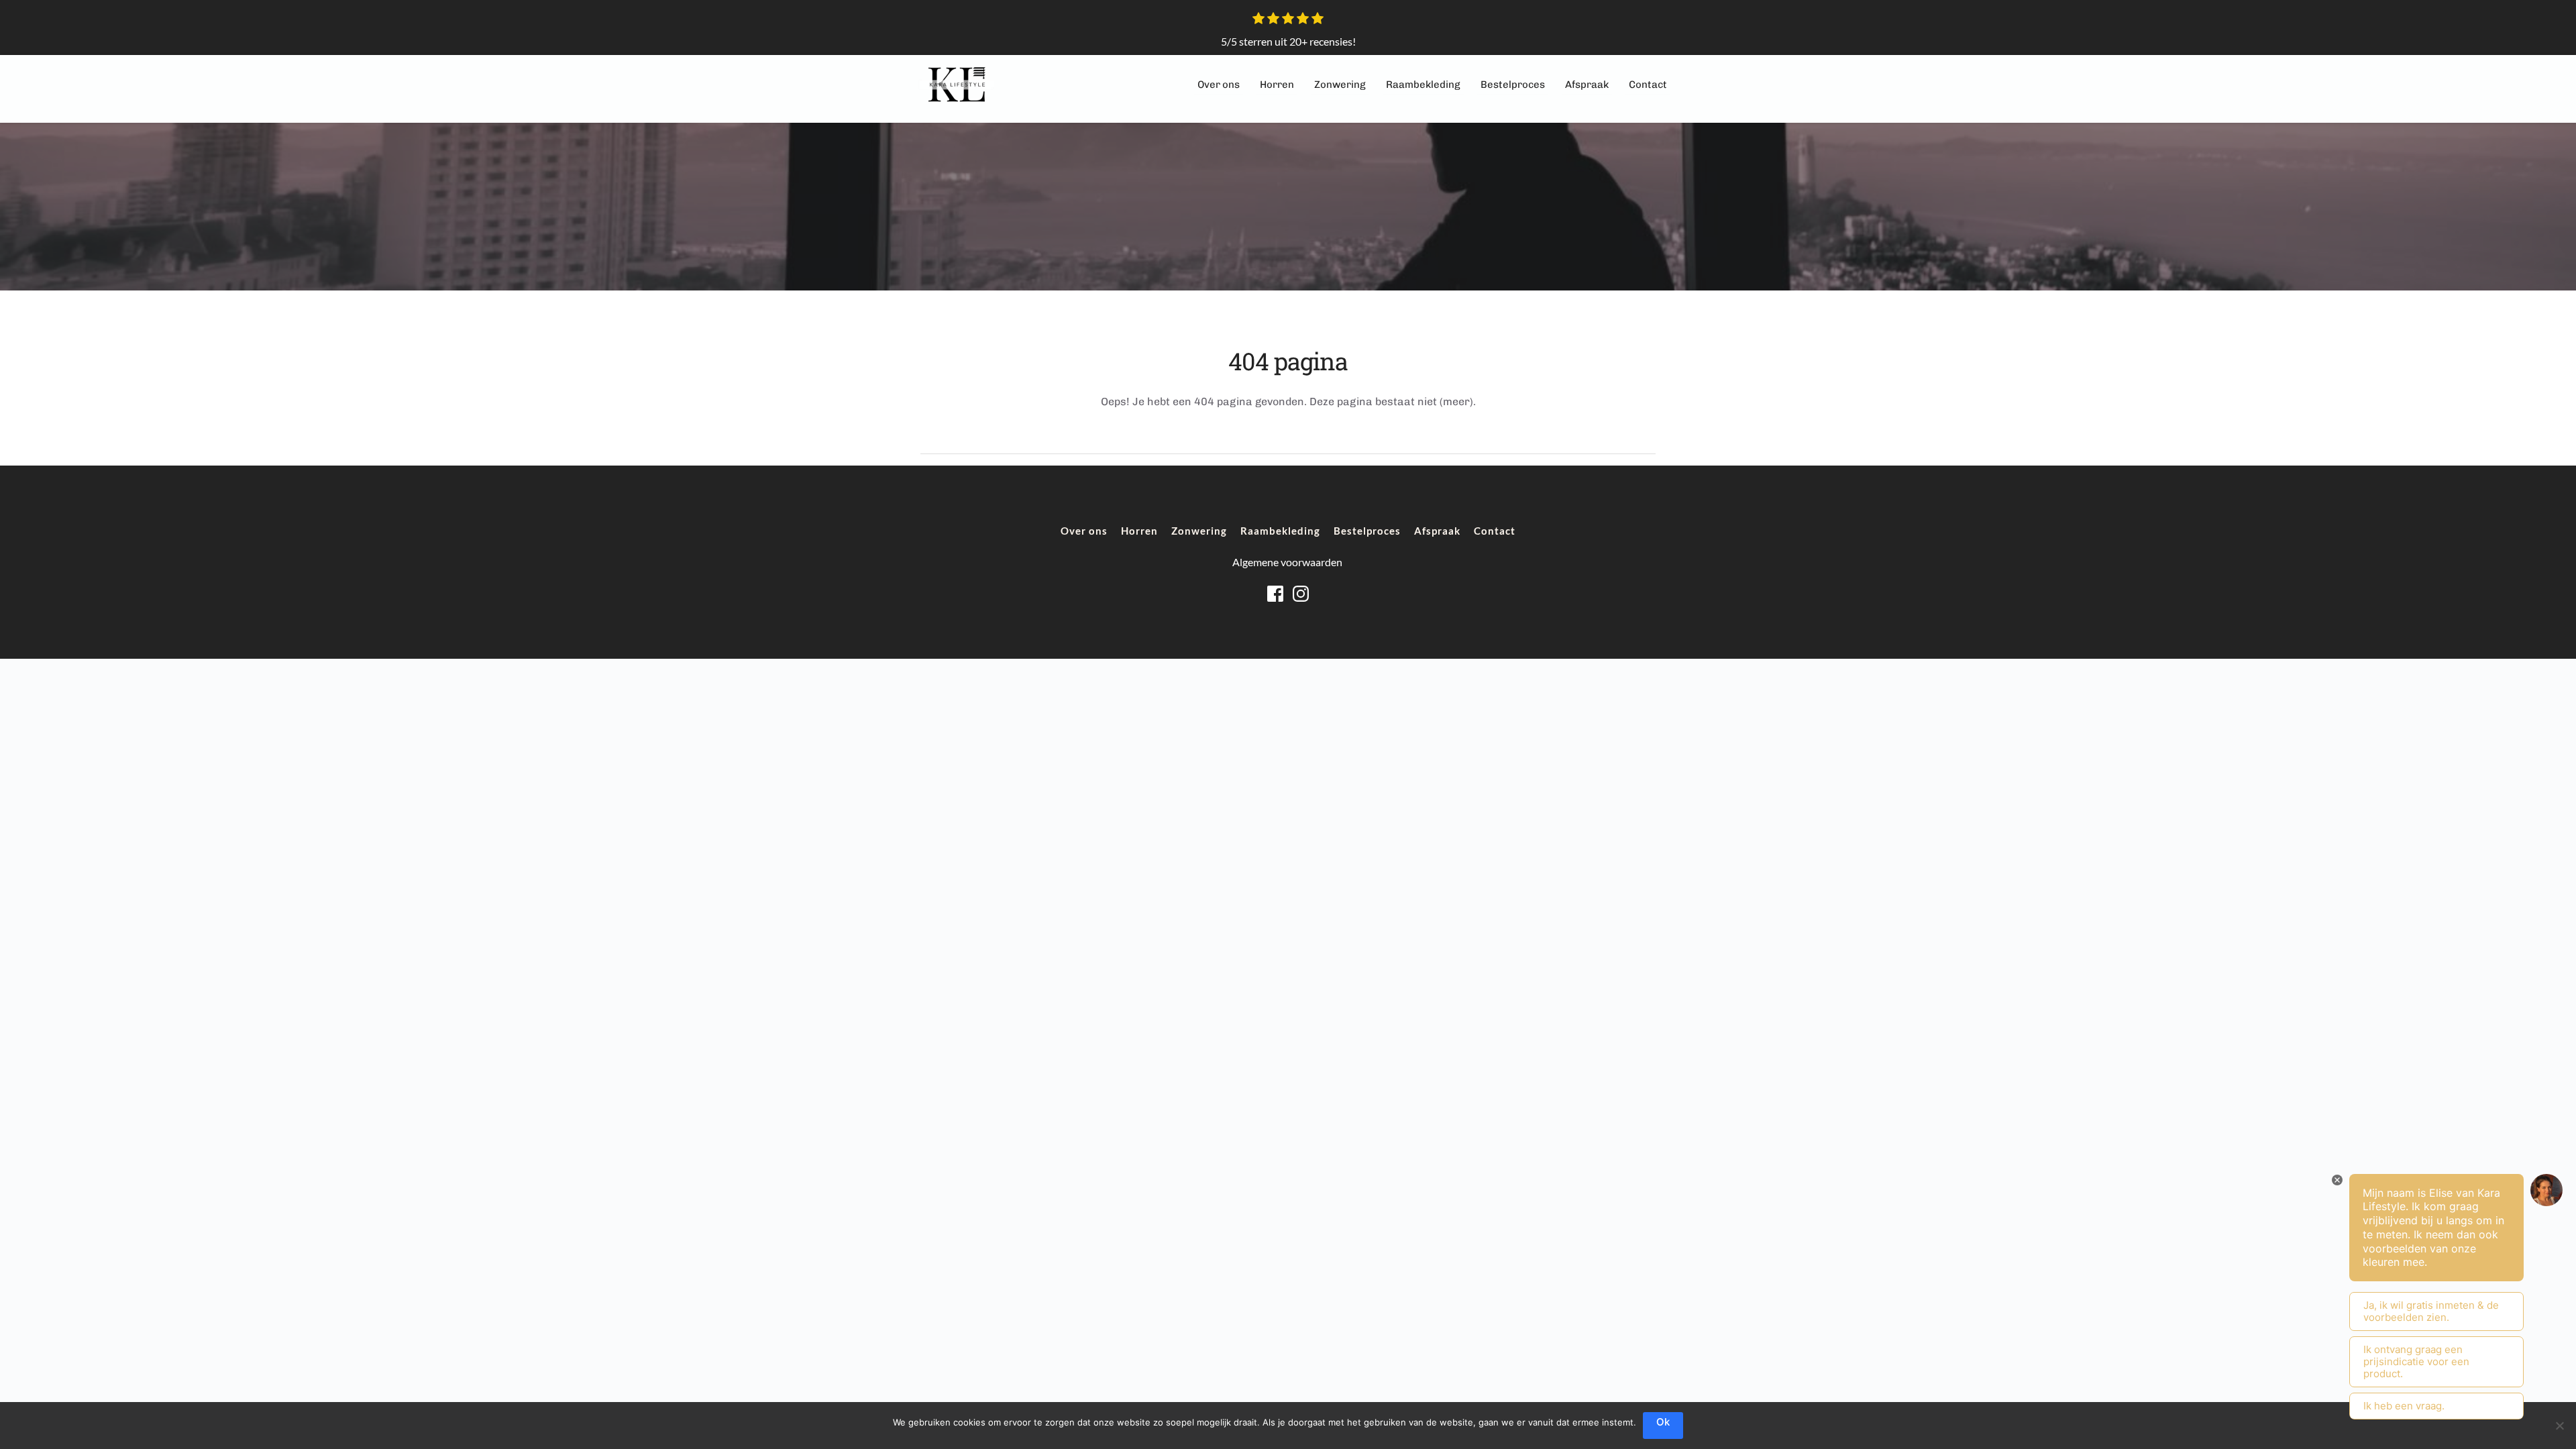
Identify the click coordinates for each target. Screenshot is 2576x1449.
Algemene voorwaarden (1288, 562)
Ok (1663, 1422)
